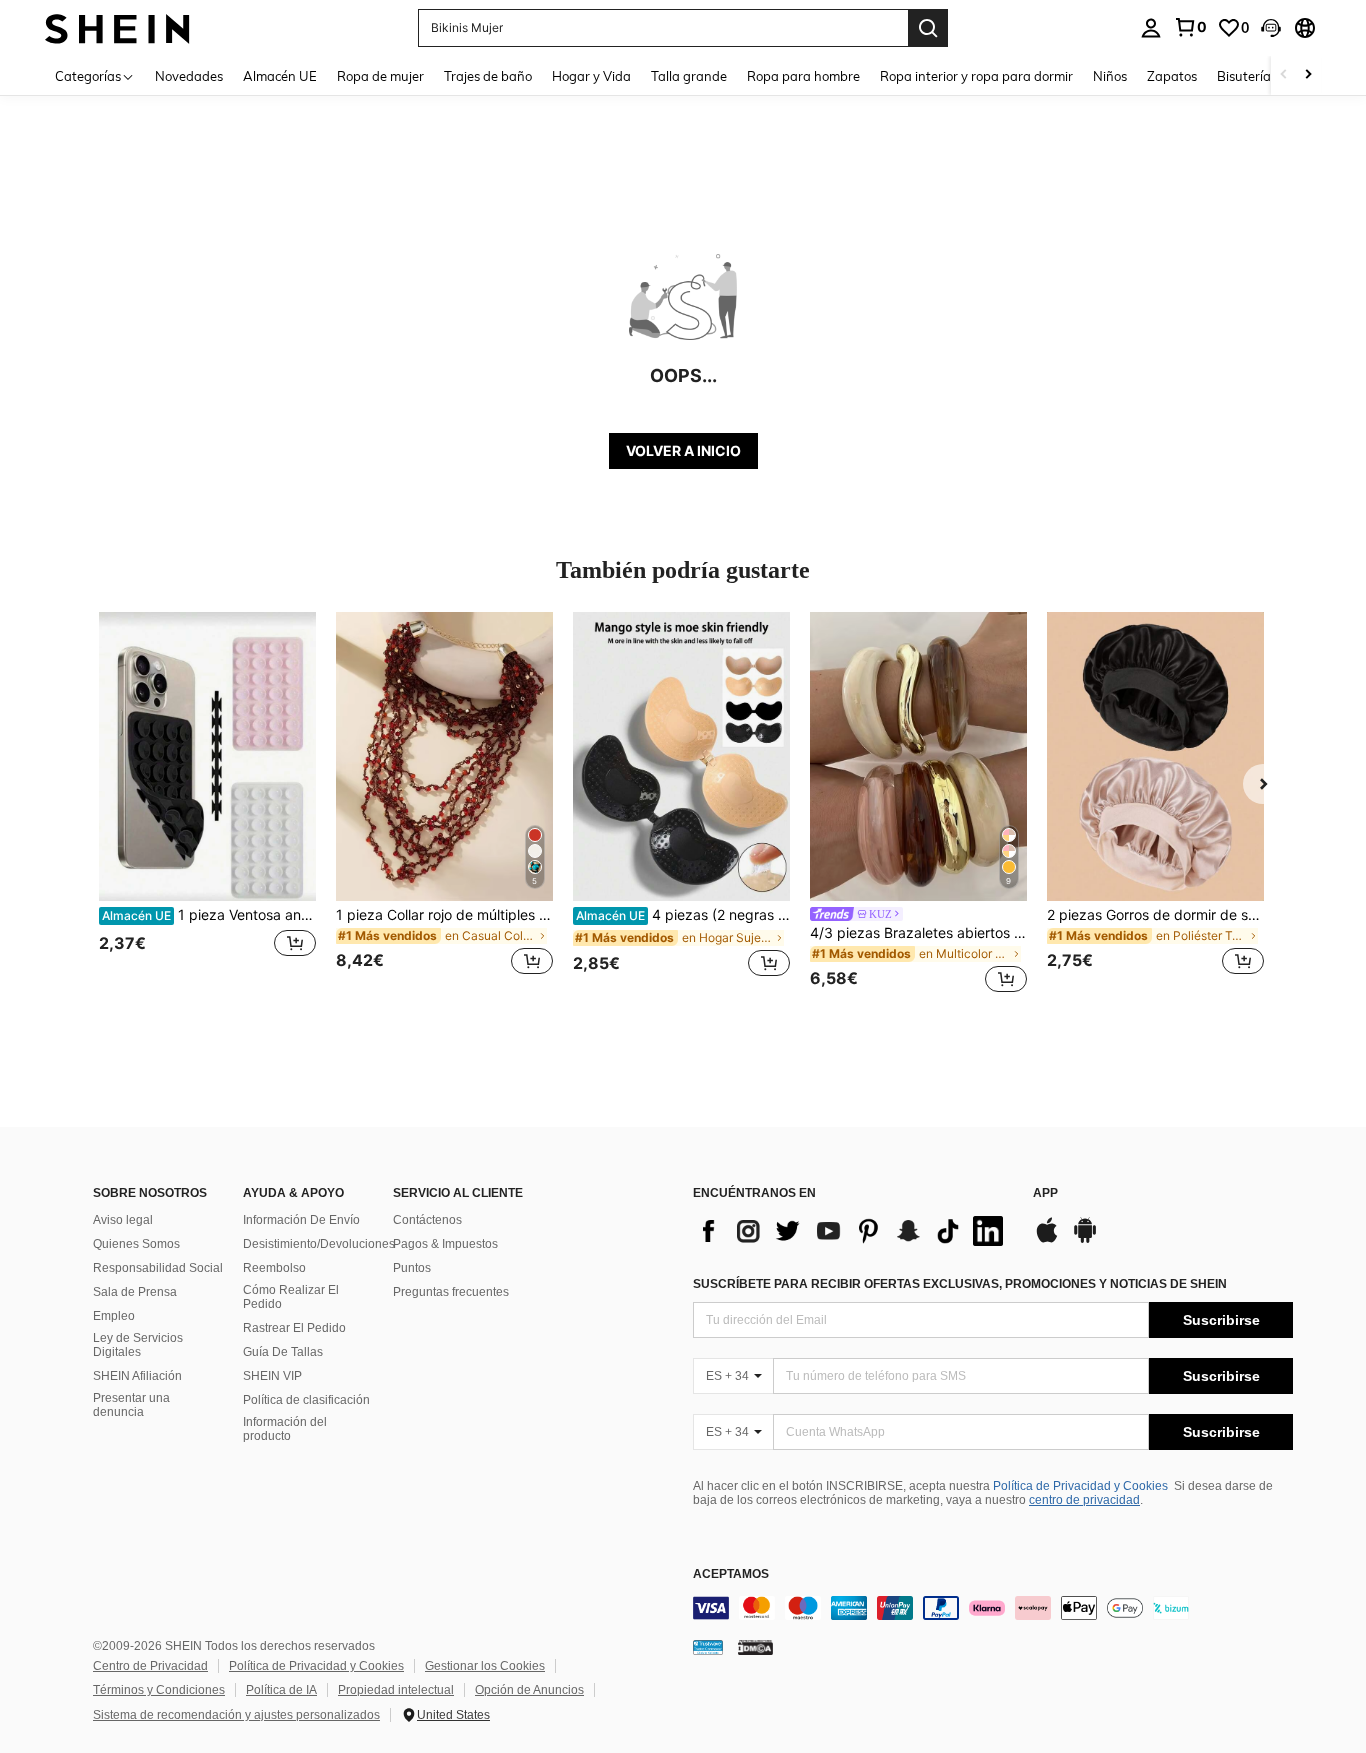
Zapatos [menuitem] (1172, 76)
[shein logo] (117, 27)
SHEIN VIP (272, 1376)
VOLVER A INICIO (683, 450)
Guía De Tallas (283, 1352)
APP (1045, 1193)
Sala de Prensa (135, 1292)
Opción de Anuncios (529, 1690)
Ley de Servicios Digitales (138, 1345)
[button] (1271, 28)
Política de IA (281, 1690)
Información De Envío (301, 1220)
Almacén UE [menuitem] (280, 76)
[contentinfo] (993, 1608)
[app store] (1047, 1240)
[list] (853, 1231)
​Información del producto (285, 1429)
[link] (1190, 27)
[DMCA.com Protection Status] (755, 1647)
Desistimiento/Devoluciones (319, 1244)
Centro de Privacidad (150, 1666)
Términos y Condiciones (159, 1690)
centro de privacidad (1084, 1500)
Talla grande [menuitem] (689, 76)
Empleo (114, 1316)
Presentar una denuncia (131, 1405)
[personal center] (1151, 28)
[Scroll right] (1308, 75)
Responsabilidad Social (158, 1268)
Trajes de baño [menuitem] (488, 76)
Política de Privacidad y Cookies (1080, 1486)
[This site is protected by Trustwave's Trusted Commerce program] (708, 1647)
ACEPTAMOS (731, 1574)
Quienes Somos (136, 1244)
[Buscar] (928, 28)
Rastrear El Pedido (294, 1328)
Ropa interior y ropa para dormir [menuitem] (976, 76)
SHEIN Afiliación (137, 1376)
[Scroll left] (1284, 75)
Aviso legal (123, 1220)
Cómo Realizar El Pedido (291, 1297)
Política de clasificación (306, 1400)
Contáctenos (427, 1220)
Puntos (412, 1268)
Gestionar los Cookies (485, 1666)
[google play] (1085, 1240)
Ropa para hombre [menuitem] (803, 76)
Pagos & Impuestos (445, 1244)
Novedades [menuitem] (189, 76)
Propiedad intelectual (396, 1690)
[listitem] (207, 805)
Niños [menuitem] (1110, 76)
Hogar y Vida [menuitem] (591, 76)
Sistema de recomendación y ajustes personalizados (236, 1715)
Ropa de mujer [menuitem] (380, 76)
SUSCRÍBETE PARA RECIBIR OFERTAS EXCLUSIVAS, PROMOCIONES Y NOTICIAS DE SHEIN (960, 1284)
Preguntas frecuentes (451, 1292)
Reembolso (274, 1268)
